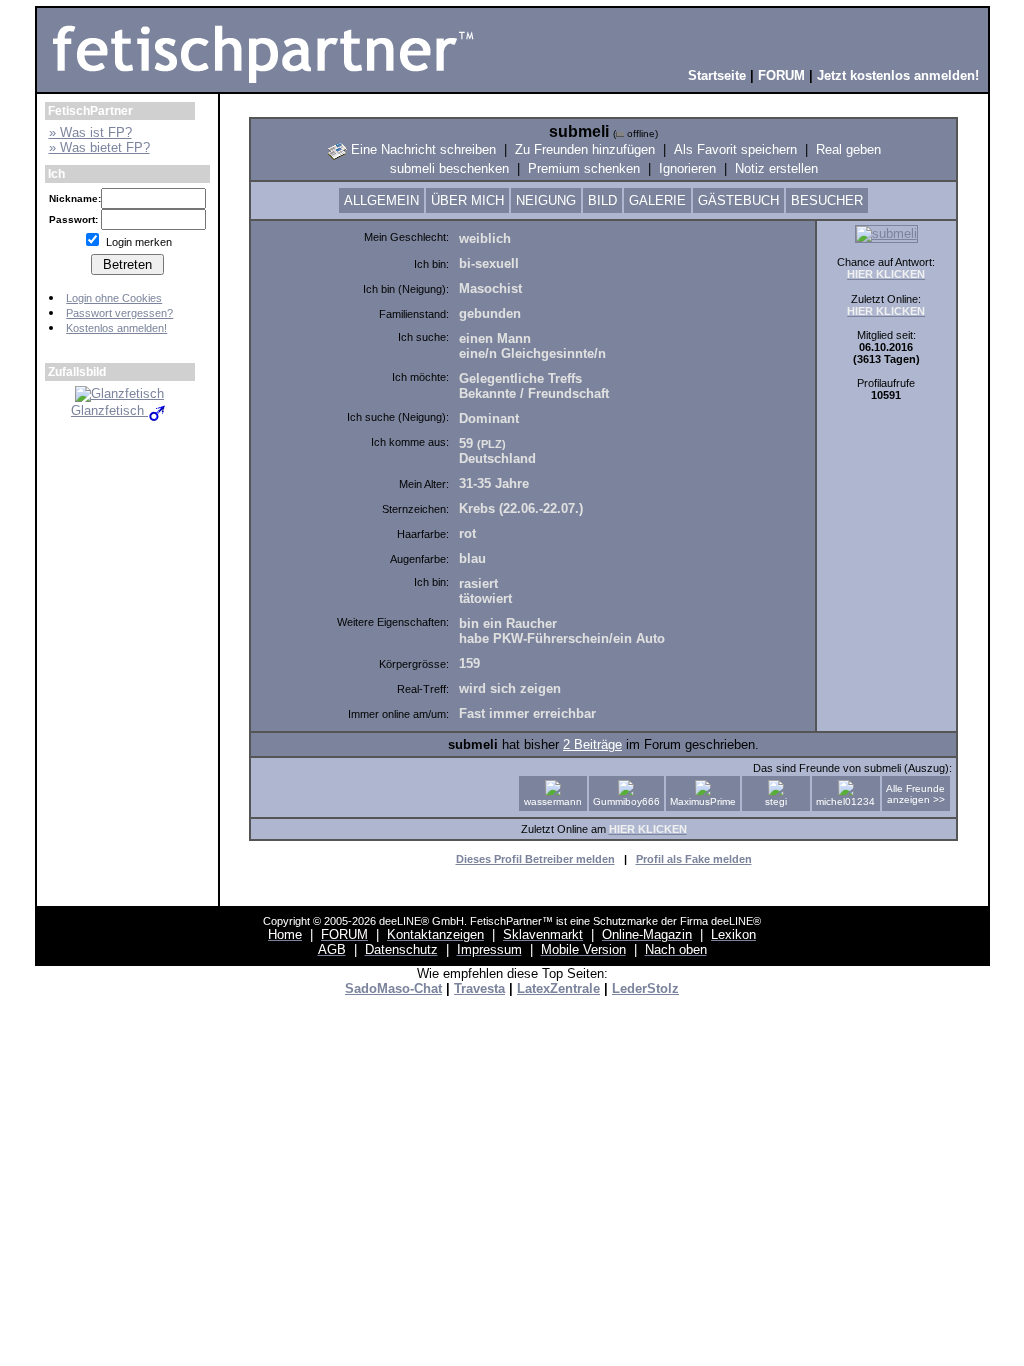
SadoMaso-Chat (393, 988)
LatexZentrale (558, 988)
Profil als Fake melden (694, 859)
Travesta (479, 988)
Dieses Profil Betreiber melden (535, 859)
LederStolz (645, 988)
